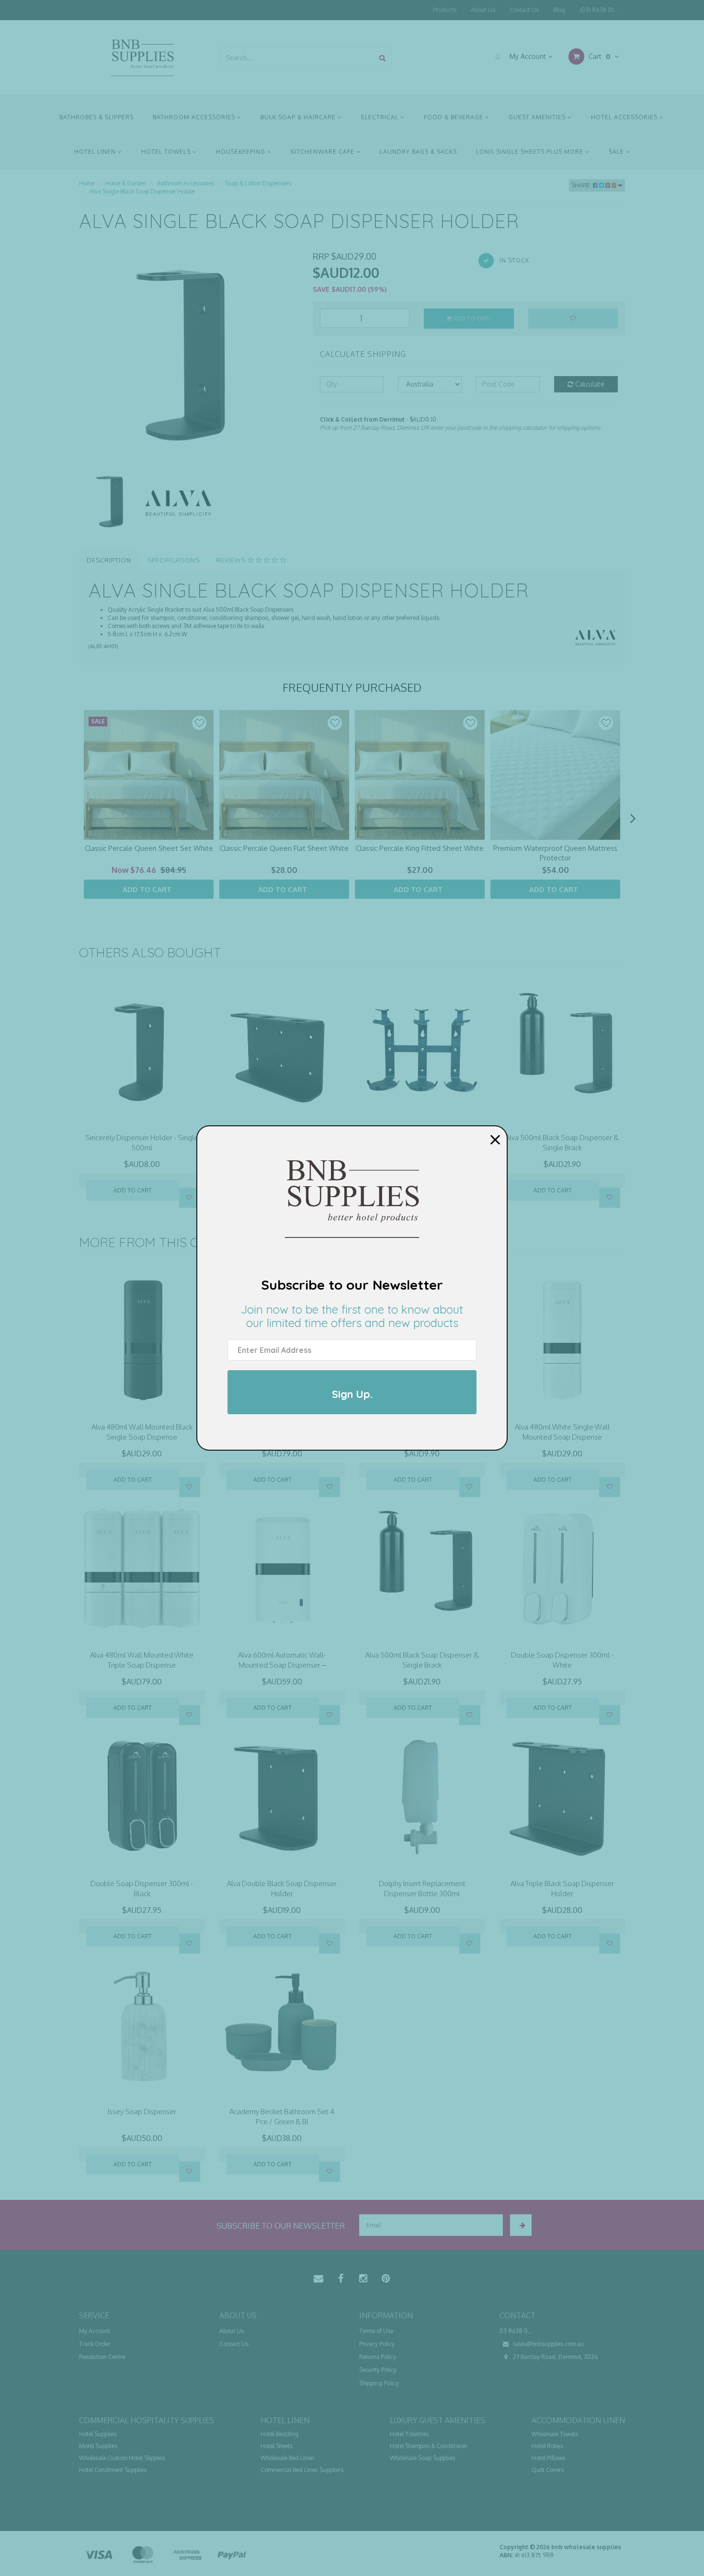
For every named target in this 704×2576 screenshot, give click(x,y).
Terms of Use (376, 2331)
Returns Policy (378, 2357)
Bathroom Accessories (195, 117)
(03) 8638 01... (599, 10)
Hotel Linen (96, 152)
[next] (633, 818)
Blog (559, 10)
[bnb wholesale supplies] (142, 57)
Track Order (95, 2344)
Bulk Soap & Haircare (299, 117)
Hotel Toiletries (409, 2434)
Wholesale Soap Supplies (422, 2458)
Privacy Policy (377, 2344)
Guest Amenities (538, 117)
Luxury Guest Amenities (437, 2420)
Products (445, 10)
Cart (598, 56)
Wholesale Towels (555, 2434)
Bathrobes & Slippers (97, 117)
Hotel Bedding (279, 2434)
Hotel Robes (547, 2446)
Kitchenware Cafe (324, 152)
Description (109, 560)
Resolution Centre (102, 2357)
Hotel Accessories (625, 117)
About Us (483, 10)
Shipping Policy (379, 2383)
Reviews (232, 560)
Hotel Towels (167, 152)
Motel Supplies (98, 2446)
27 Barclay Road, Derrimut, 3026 (555, 2357)
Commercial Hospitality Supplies (147, 2420)
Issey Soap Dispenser (142, 2112)
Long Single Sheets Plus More (531, 152)
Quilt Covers (548, 2470)
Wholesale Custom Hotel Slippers (122, 2458)
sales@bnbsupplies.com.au (548, 2344)
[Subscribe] (521, 2225)
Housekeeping (242, 152)
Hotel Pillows (548, 2458)
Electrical (381, 117)
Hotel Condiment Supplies (113, 2470)
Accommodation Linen (578, 2420)
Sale (617, 152)
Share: (582, 185)
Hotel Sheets (277, 2446)
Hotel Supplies (98, 2434)
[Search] (382, 58)
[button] (199, 723)
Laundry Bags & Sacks (418, 152)
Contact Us (524, 10)
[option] (189, 360)
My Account (528, 56)
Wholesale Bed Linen (287, 2458)
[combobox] (297, 58)
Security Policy (378, 2370)
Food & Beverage (454, 117)
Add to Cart (471, 318)
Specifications (174, 560)
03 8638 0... (516, 2331)
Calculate (589, 384)
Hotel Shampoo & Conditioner (428, 2446)
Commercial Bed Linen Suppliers (302, 2470)
